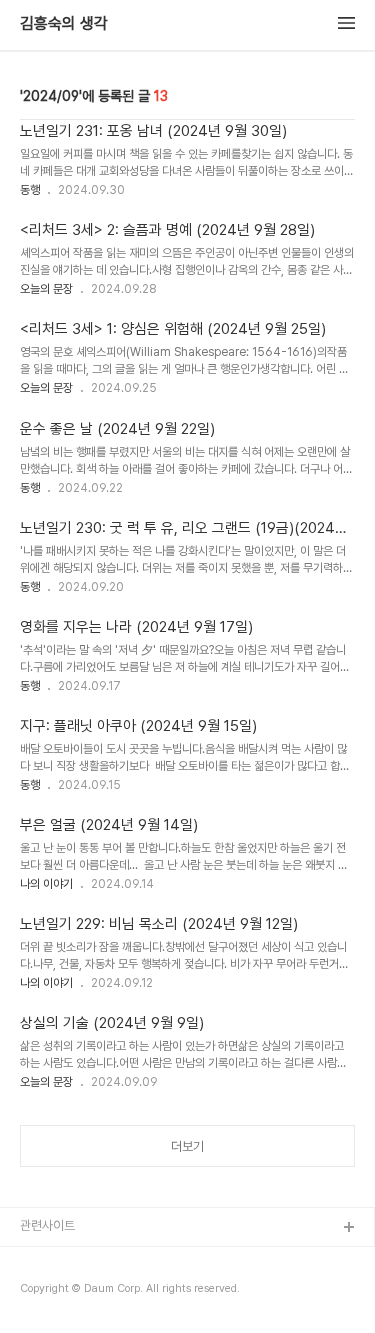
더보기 (187, 1146)
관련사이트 (47, 1225)
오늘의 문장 (46, 289)
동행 (30, 190)
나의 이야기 (46, 884)
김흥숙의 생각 (64, 24)
